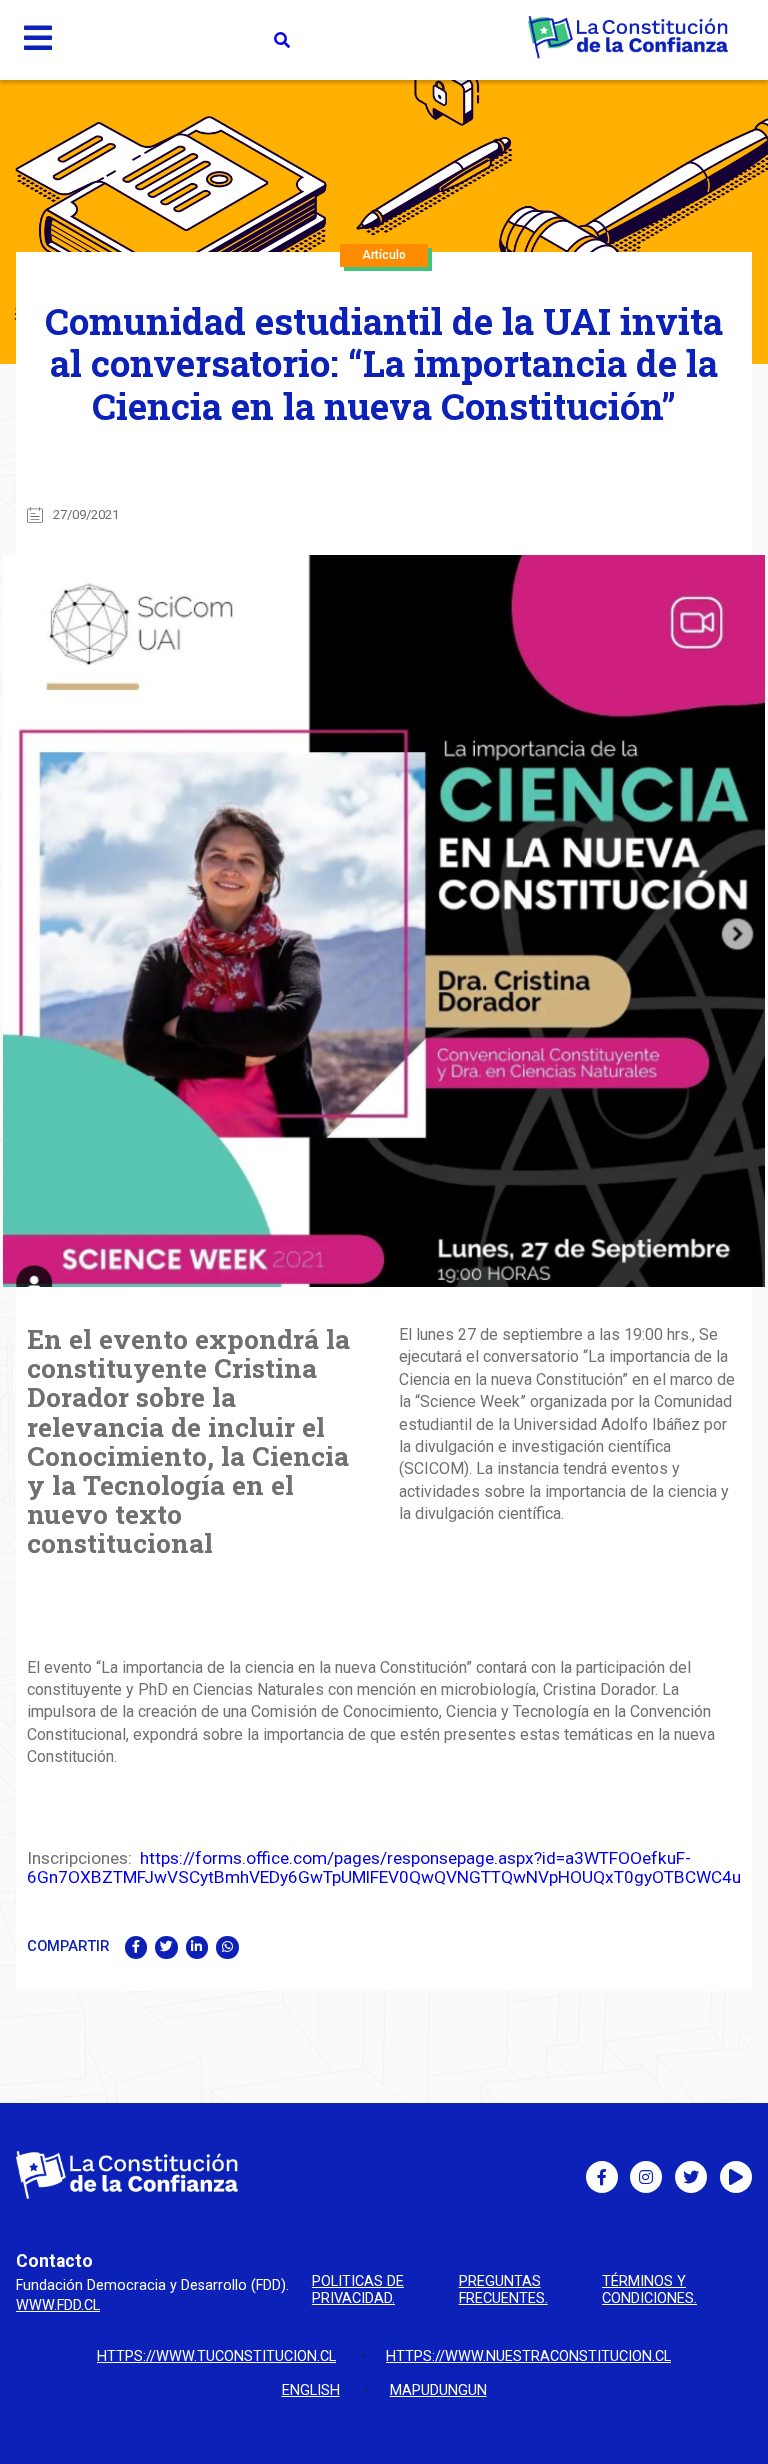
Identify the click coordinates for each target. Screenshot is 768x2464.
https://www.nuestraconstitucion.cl (528, 2356)
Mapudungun (438, 2390)
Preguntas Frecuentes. (503, 2290)
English (311, 2390)
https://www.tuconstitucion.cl (216, 2356)
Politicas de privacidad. (358, 2290)
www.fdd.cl (58, 2305)
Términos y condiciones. (649, 2290)
